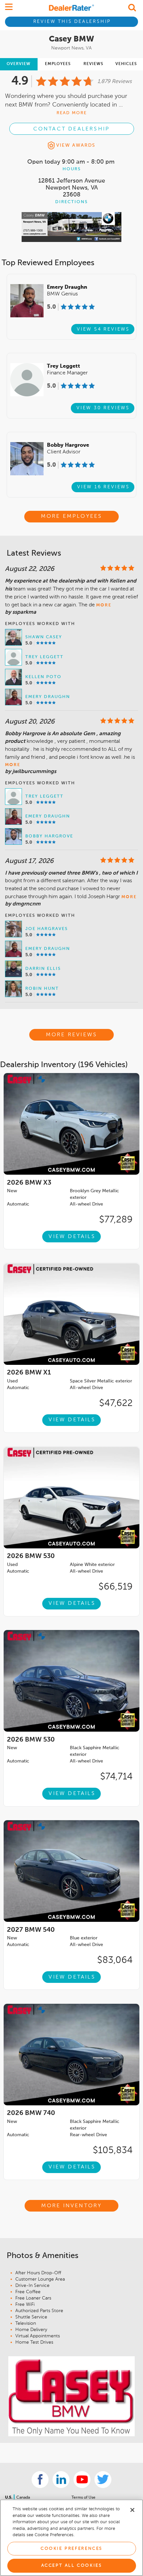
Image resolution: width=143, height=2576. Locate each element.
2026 (29, 1183)
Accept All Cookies (72, 2566)
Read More (72, 113)
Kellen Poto (43, 677)
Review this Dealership (72, 22)
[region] (71, 2538)
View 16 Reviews (103, 487)
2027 (31, 1930)
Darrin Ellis (43, 969)
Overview (19, 64)
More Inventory (72, 2206)
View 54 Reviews (103, 329)
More (104, 605)
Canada (23, 2498)
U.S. (9, 2498)
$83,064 (115, 1960)
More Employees (72, 516)
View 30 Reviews (103, 408)
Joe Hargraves (47, 929)
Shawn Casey (44, 637)
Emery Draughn (48, 697)
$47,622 (116, 1403)
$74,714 (116, 1777)
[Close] (132, 2510)
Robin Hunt (42, 989)
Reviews (93, 64)
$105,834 (113, 2150)
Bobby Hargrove (49, 836)
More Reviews (71, 1035)
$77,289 (116, 1220)
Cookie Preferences (71, 2549)
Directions (71, 202)
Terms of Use (83, 2498)
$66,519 (116, 1587)
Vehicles (126, 64)
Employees (58, 64)
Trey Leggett (44, 657)
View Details (72, 1237)
